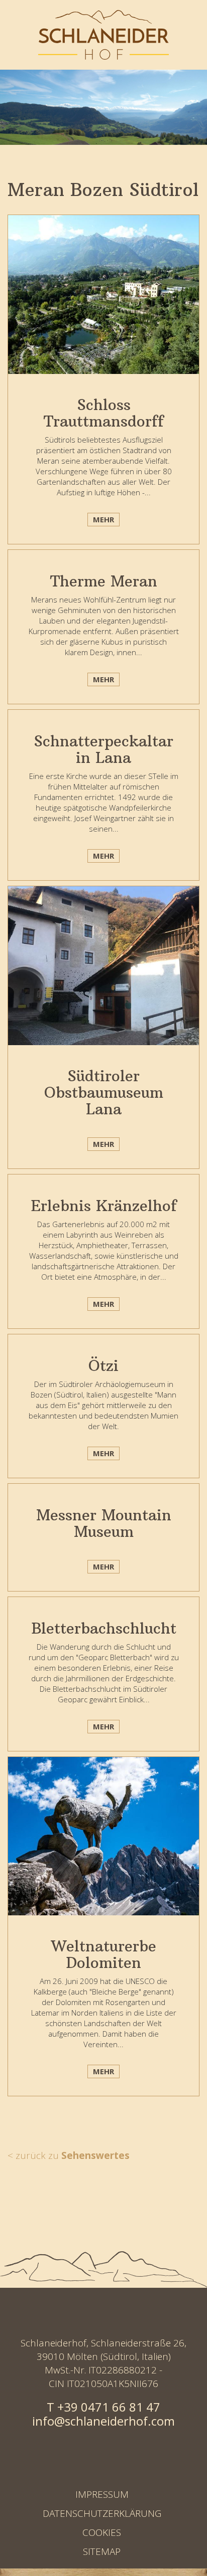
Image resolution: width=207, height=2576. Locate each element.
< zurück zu (69, 2155)
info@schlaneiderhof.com (103, 2421)
